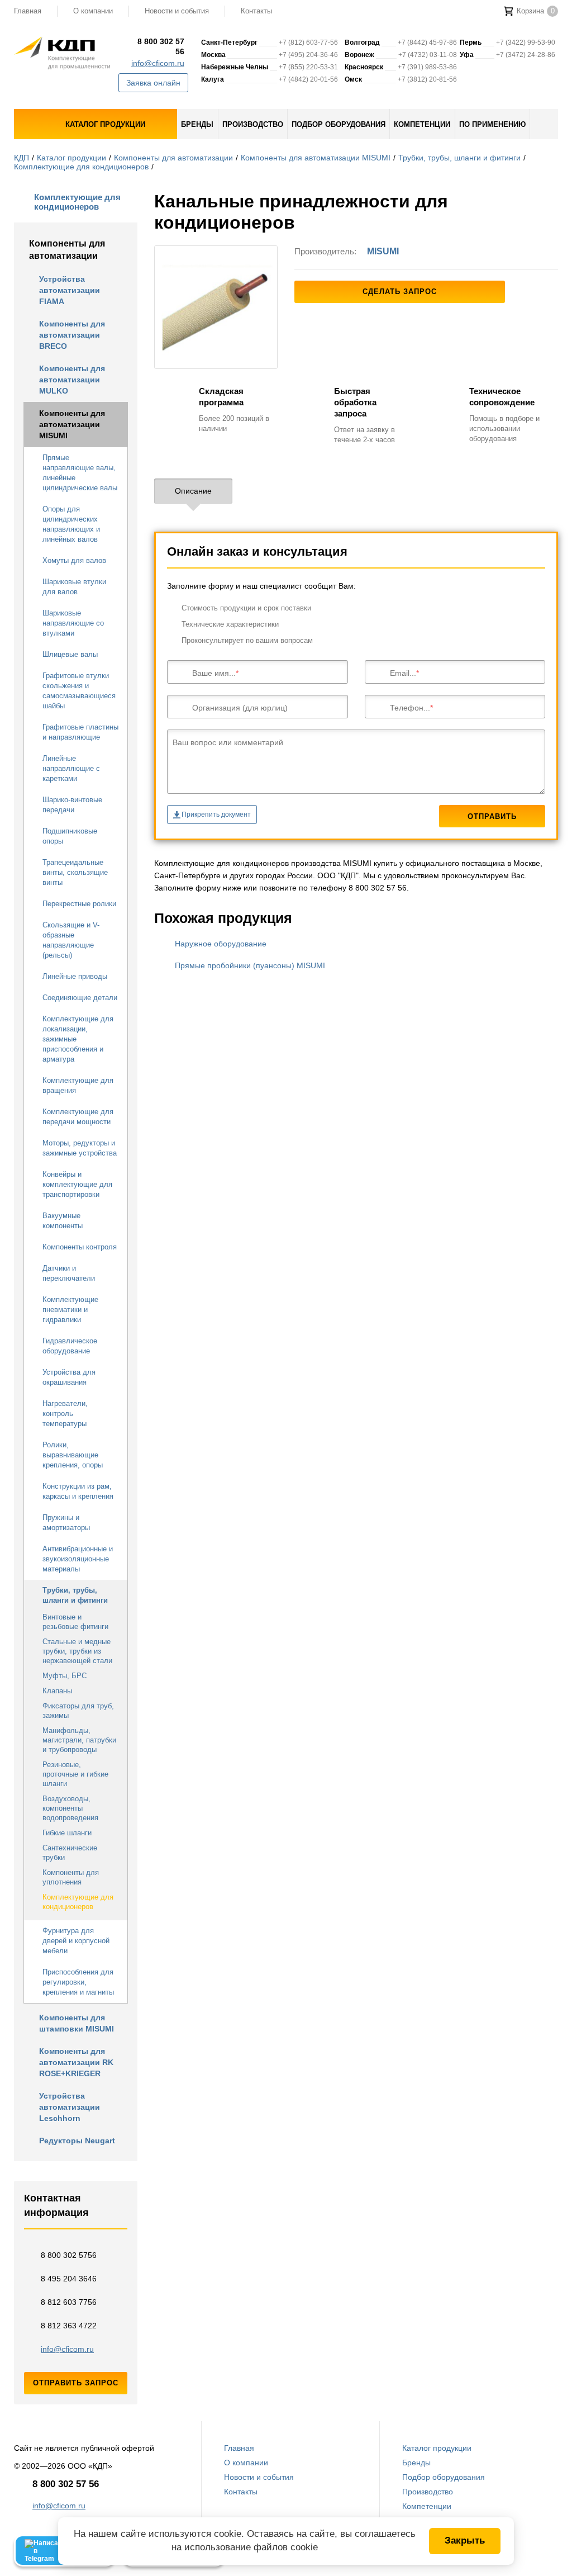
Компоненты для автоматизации (173, 158)
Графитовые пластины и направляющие (80, 732)
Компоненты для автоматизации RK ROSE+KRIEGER (76, 2062)
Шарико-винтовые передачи (72, 805)
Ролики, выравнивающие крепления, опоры (73, 1455)
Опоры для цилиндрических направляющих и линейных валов (71, 524)
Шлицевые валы (70, 654)
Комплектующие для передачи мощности (78, 1117)
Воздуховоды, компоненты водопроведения (70, 1808)
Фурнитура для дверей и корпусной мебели (76, 1941)
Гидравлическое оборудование (70, 1346)
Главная (239, 2448)
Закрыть (465, 2541)
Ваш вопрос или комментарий (228, 742)
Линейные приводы (75, 976)
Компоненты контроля (80, 1247)
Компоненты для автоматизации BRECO (72, 335)
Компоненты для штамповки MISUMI (77, 2023)
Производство (428, 2492)
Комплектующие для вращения (78, 1085)
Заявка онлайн (153, 83)
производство (253, 124)
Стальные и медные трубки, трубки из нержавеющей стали (77, 1651)
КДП (22, 158)
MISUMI (383, 251)
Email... (403, 673)
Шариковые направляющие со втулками (73, 623)
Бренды (416, 2463)
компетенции (422, 124)
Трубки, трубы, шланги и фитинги (459, 158)
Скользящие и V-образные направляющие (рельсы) (71, 940)
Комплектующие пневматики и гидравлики (70, 1310)
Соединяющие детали (80, 998)
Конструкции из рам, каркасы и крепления (78, 1491)
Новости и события (177, 11)
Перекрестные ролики (79, 904)
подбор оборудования (339, 124)
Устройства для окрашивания (69, 1377)
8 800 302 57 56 (161, 46)
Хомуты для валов (74, 560)
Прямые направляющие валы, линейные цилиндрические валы (80, 473)
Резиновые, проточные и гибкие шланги (75, 1774)
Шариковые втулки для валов (74, 587)
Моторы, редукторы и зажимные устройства (80, 1148)
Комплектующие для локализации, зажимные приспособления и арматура (78, 1039)
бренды (197, 124)
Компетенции (427, 2506)
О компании (93, 11)
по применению (492, 124)
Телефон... (410, 708)
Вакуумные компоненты (63, 1221)
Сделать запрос (400, 292)
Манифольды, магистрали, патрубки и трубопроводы (79, 1740)
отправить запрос (76, 2383)
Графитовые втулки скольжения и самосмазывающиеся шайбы (79, 691)
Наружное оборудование (221, 944)
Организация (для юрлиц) (240, 708)
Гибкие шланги (67, 1833)
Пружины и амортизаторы (66, 1523)
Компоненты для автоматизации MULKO (72, 380)
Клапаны (57, 1691)
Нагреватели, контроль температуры (65, 1414)
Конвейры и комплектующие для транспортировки (77, 1184)
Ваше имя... (214, 673)
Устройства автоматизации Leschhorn (70, 2107)
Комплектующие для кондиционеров (81, 167)
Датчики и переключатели (69, 1273)
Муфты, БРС (65, 1676)
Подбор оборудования (444, 2477)
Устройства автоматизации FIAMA (70, 290)
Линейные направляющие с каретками (71, 768)
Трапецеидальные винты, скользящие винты (75, 872)
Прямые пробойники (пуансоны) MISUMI (250, 965)
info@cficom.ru (158, 63)
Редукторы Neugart (77, 2141)
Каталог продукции (71, 158)
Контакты (256, 11)
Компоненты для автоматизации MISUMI (316, 158)
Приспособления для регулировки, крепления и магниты (78, 1982)
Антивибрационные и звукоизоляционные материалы (78, 1559)
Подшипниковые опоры (70, 836)
